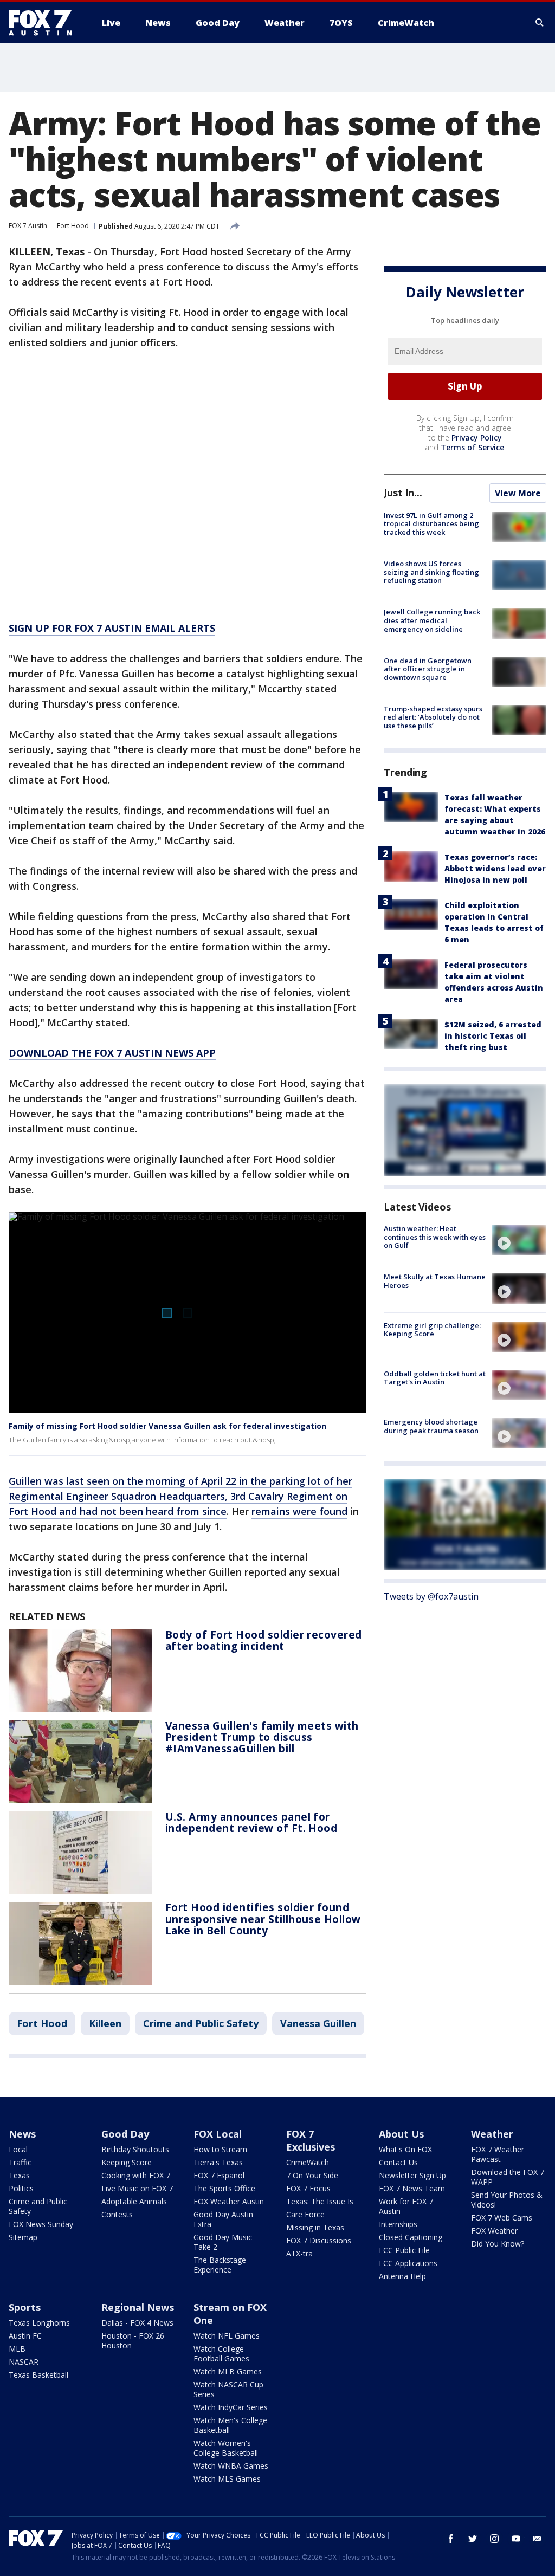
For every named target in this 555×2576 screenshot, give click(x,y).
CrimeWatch (308, 2162)
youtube (516, 2539)
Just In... (403, 493)
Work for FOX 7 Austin (406, 2206)
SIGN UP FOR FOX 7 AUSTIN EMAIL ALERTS (112, 628)
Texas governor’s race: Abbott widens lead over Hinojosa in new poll (495, 868)
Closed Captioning (411, 2237)
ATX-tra (299, 2253)
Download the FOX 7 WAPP (508, 2177)
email (538, 2539)
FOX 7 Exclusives (311, 2140)
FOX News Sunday (41, 2224)
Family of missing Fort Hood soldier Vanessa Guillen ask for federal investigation (167, 1426)
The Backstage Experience (220, 2265)
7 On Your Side (312, 2175)
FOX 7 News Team (412, 2188)
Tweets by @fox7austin (431, 1596)
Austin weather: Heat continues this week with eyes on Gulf (435, 1237)
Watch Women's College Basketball (226, 2448)
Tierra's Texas (218, 2162)
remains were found (299, 1511)
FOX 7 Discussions (319, 2240)
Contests (117, 2214)
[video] (519, 1240)
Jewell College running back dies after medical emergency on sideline (432, 620)
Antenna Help (402, 2276)
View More (518, 493)
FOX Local (218, 2134)
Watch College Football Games (221, 2354)
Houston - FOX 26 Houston (133, 2341)
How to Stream (220, 2149)
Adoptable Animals (134, 2201)
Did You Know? (498, 2244)
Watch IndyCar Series (231, 2407)
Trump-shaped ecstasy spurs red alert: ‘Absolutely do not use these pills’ (433, 717)
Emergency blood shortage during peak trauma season (431, 1426)
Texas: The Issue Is (320, 2201)
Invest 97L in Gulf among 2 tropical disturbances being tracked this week (431, 524)
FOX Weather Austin (229, 2201)
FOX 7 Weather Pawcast (498, 2154)
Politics (21, 2188)
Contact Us (398, 2162)
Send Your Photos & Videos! (507, 2200)
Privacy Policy (477, 438)
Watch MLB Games (228, 2371)
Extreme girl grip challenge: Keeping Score (432, 1330)
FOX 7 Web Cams (502, 2218)
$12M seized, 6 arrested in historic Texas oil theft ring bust (493, 1036)
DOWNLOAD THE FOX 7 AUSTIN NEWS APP (112, 1053)
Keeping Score (127, 2162)
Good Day (125, 2134)
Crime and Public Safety (201, 2023)
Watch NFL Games (227, 2336)
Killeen (105, 2023)
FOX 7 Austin (28, 226)
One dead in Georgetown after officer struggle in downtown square (428, 669)
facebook (451, 2539)
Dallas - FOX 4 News (137, 2323)
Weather (492, 2134)
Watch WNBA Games (231, 2466)
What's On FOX (405, 2149)
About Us (401, 2134)
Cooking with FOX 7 (136, 2175)
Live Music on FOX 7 (137, 2188)
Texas (19, 2175)
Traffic (20, 2162)
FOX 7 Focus (308, 2188)
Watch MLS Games (227, 2479)
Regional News (138, 2307)
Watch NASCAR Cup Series (228, 2389)
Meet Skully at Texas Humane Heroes (435, 1281)
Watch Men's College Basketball (230, 2425)
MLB (17, 2349)
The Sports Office (224, 2188)
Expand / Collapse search (540, 23)
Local (18, 2149)
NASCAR (24, 2362)
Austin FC (25, 2336)
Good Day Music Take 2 (223, 2242)
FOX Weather (494, 2231)
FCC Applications (408, 2263)
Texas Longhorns (39, 2323)
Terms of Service (472, 447)
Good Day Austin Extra (223, 2219)
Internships (398, 2224)
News (22, 2134)
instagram (494, 2539)
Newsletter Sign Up (412, 2175)
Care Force (305, 2214)
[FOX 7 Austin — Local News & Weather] (44, 23)
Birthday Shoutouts (135, 2149)
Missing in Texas (315, 2227)
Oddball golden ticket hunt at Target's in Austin (435, 1378)
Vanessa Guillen (318, 2023)
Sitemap (23, 2237)
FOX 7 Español (219, 2175)
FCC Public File (404, 2250)
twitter (473, 2539)
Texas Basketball (38, 2375)
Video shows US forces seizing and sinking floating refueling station (431, 572)
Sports (25, 2307)
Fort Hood (73, 226)
